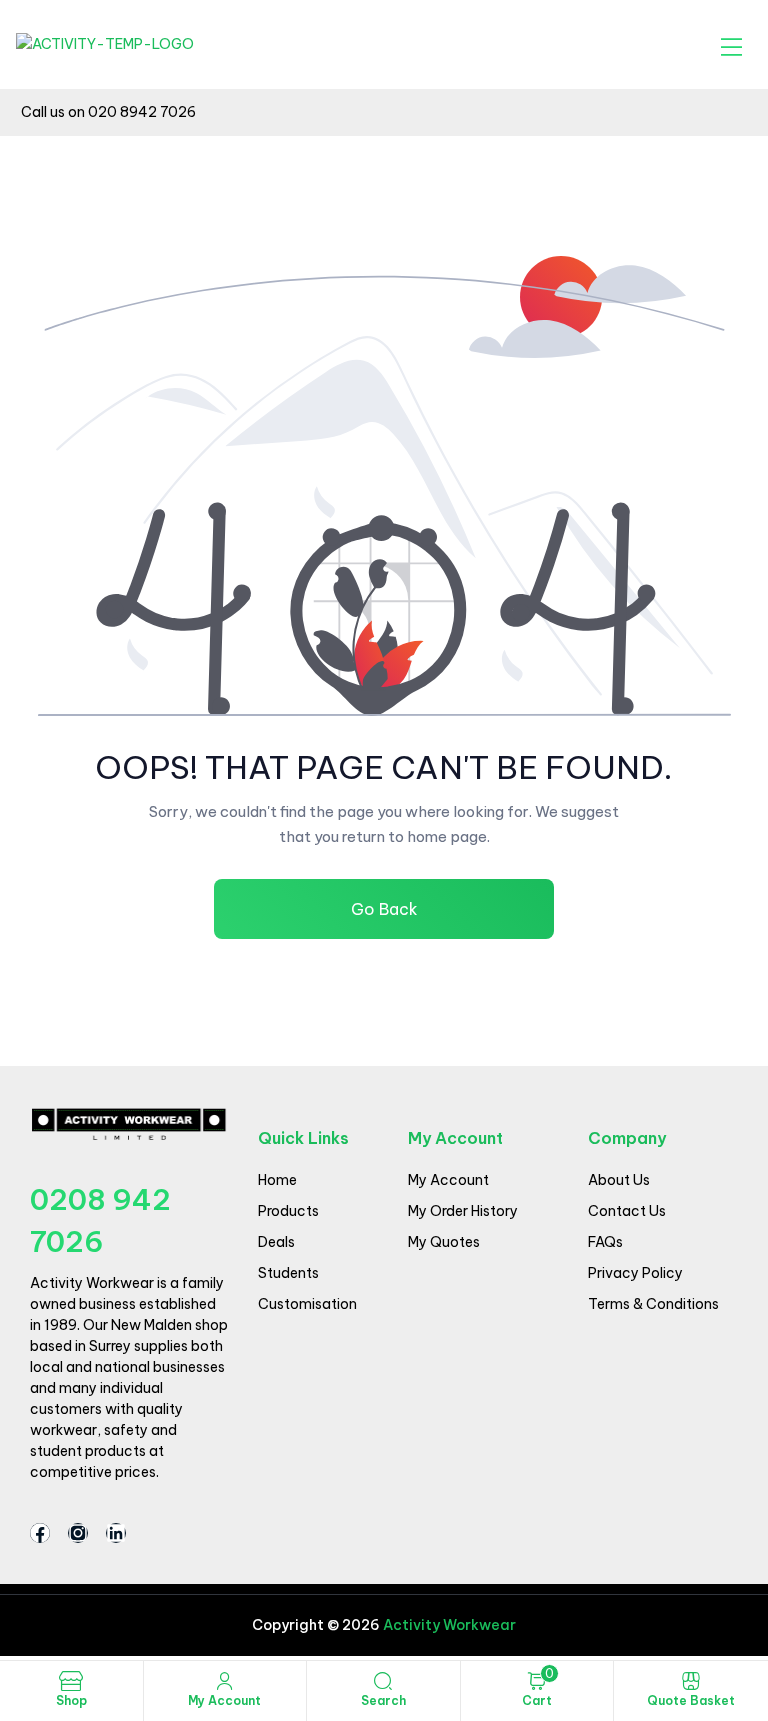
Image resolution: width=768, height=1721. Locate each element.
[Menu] (731, 47)
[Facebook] (40, 1533)
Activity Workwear (448, 1625)
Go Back (384, 909)
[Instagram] (78, 1533)
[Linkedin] (116, 1533)
